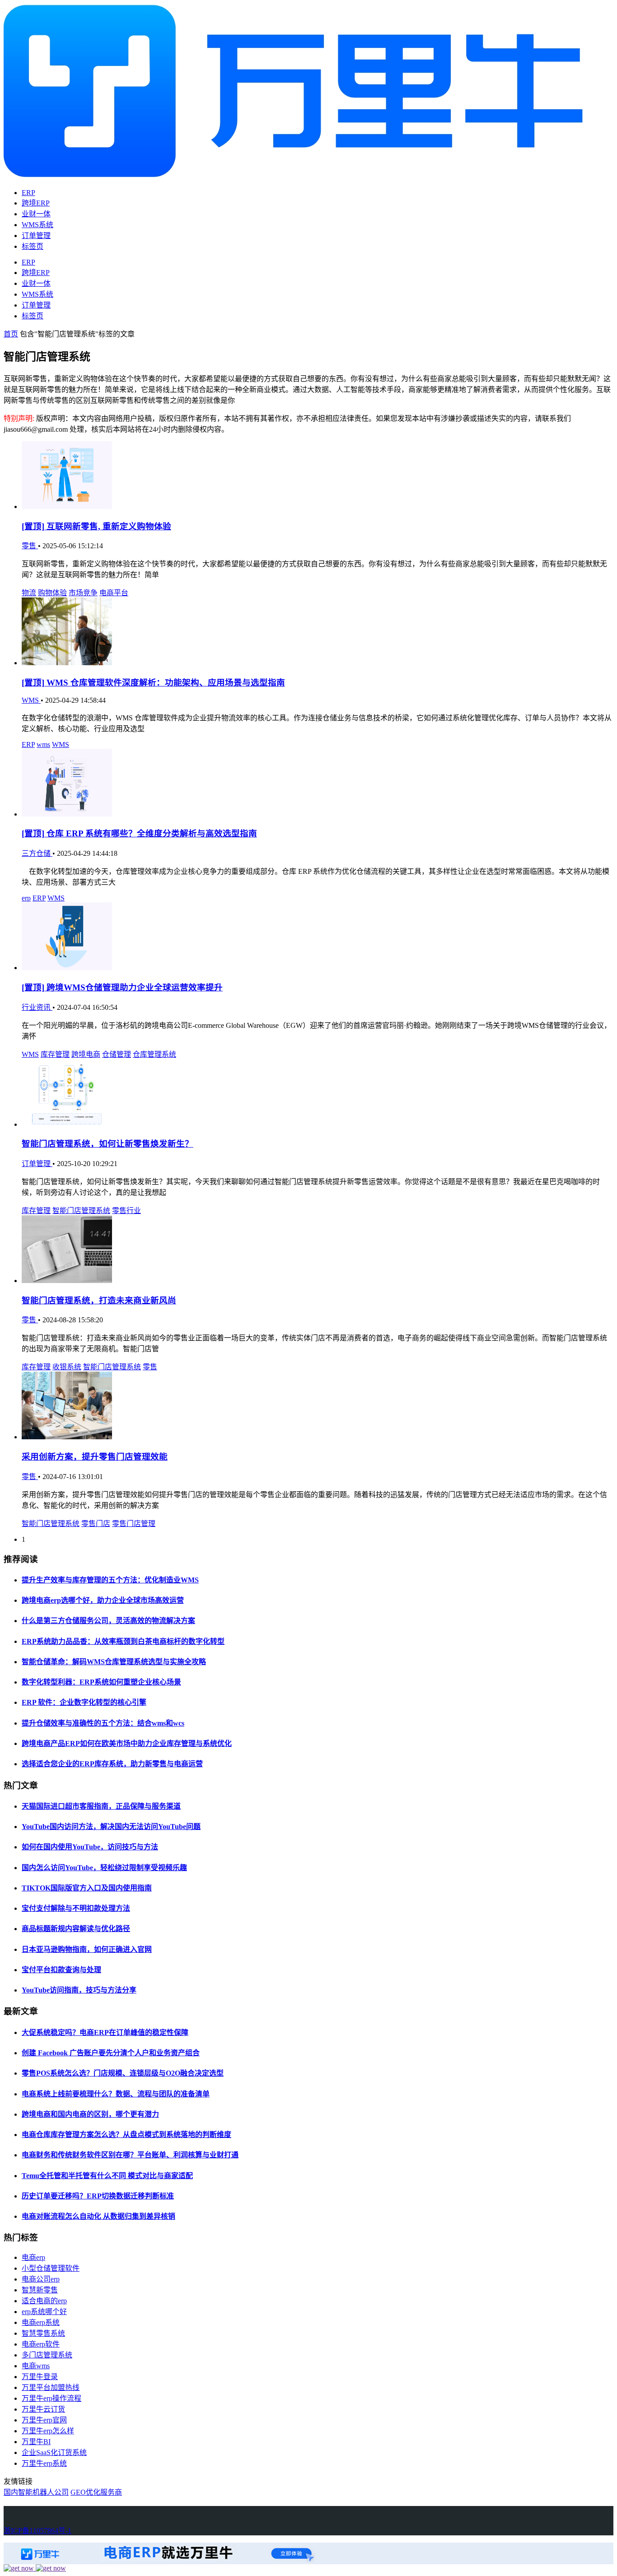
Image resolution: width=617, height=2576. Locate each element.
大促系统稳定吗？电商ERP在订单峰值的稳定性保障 (105, 2032)
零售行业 (126, 1211)
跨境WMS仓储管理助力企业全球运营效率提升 (122, 987)
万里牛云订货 (43, 2409)
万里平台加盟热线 (51, 2387)
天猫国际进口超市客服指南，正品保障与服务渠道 (101, 1806)
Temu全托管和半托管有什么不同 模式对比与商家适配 (107, 2176)
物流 (29, 593)
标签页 (33, 246)
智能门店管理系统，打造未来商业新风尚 (99, 1300)
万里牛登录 (40, 2377)
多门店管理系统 (47, 2355)
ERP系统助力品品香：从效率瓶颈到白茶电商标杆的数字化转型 (123, 1641)
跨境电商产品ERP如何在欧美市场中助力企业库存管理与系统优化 (127, 1743)
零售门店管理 (134, 1524)
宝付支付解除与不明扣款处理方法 (76, 1908)
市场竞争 (83, 593)
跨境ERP (36, 203)
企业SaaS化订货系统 (54, 2452)
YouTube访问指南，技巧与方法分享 (79, 1990)
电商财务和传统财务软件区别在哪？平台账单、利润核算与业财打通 (130, 2155)
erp (26, 898)
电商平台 (114, 593)
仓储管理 (117, 1054)
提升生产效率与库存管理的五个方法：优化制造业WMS (110, 1580)
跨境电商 (86, 1054)
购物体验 (52, 593)
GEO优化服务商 (96, 2492)
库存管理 (55, 1054)
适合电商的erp (44, 2301)
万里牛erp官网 (44, 2420)
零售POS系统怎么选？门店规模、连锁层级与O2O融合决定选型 (123, 2073)
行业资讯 (37, 1007)
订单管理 (36, 236)
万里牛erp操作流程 (51, 2398)
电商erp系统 (41, 2322)
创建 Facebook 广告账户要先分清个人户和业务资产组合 (111, 2053)
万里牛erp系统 (44, 2463)
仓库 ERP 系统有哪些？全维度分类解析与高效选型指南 (139, 833)
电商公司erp (41, 2279)
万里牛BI (36, 2442)
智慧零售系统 (43, 2333)
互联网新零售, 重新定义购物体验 (96, 526)
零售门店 (96, 1524)
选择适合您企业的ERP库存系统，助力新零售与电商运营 (112, 1764)
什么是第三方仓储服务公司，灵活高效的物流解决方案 (108, 1621)
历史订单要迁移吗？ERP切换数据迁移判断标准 (98, 2196)
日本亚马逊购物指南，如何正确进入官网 (87, 1949)
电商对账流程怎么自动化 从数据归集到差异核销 (98, 2216)
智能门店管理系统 (81, 1211)
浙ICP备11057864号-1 (37, 2531)
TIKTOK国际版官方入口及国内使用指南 (87, 1888)
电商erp (33, 2257)
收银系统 (67, 1367)
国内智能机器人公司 (36, 2492)
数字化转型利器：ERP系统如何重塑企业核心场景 (101, 1682)
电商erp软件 (41, 2344)
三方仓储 (37, 853)
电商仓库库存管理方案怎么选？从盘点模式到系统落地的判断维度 (126, 2135)
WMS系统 (37, 225)
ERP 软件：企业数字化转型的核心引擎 (84, 1702)
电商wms (36, 2366)
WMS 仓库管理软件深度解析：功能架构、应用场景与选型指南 (153, 683)
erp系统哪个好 (44, 2312)
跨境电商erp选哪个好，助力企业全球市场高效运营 (103, 1600)
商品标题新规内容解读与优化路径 (76, 1929)
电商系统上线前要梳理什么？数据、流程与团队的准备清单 (116, 2094)
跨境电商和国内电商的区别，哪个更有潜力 (90, 2114)
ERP (28, 193)
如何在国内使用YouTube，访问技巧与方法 (90, 1847)
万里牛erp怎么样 (48, 2431)
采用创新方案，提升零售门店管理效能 (95, 1457)
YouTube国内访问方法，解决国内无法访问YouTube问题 (111, 1827)
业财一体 (36, 214)
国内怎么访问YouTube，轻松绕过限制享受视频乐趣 (104, 1868)
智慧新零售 (40, 2290)
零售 (30, 546)
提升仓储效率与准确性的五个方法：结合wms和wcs (103, 1723)
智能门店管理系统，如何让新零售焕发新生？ (108, 1144)
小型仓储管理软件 (51, 2268)
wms (43, 744)
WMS (31, 700)
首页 (11, 334)
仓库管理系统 (154, 1054)
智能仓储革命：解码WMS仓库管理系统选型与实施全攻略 (114, 1662)
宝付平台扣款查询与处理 (61, 1970)
